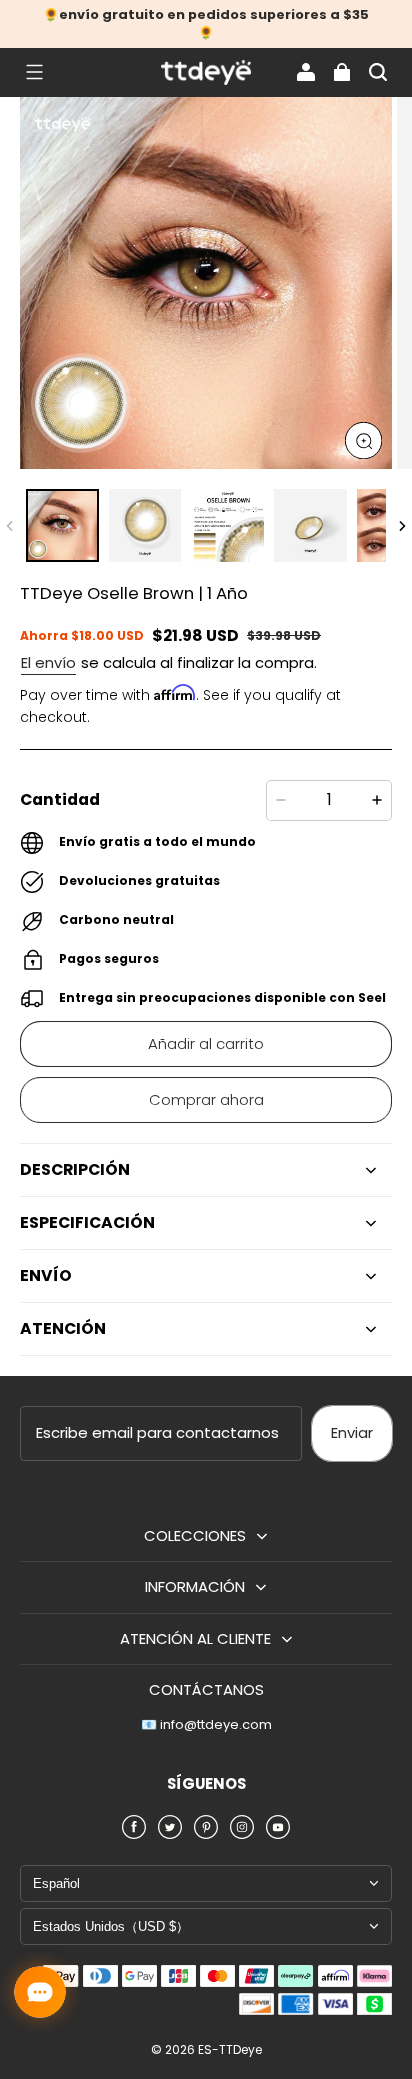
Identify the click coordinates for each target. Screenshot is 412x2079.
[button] (34, 72)
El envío (48, 662)
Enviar (352, 1432)
